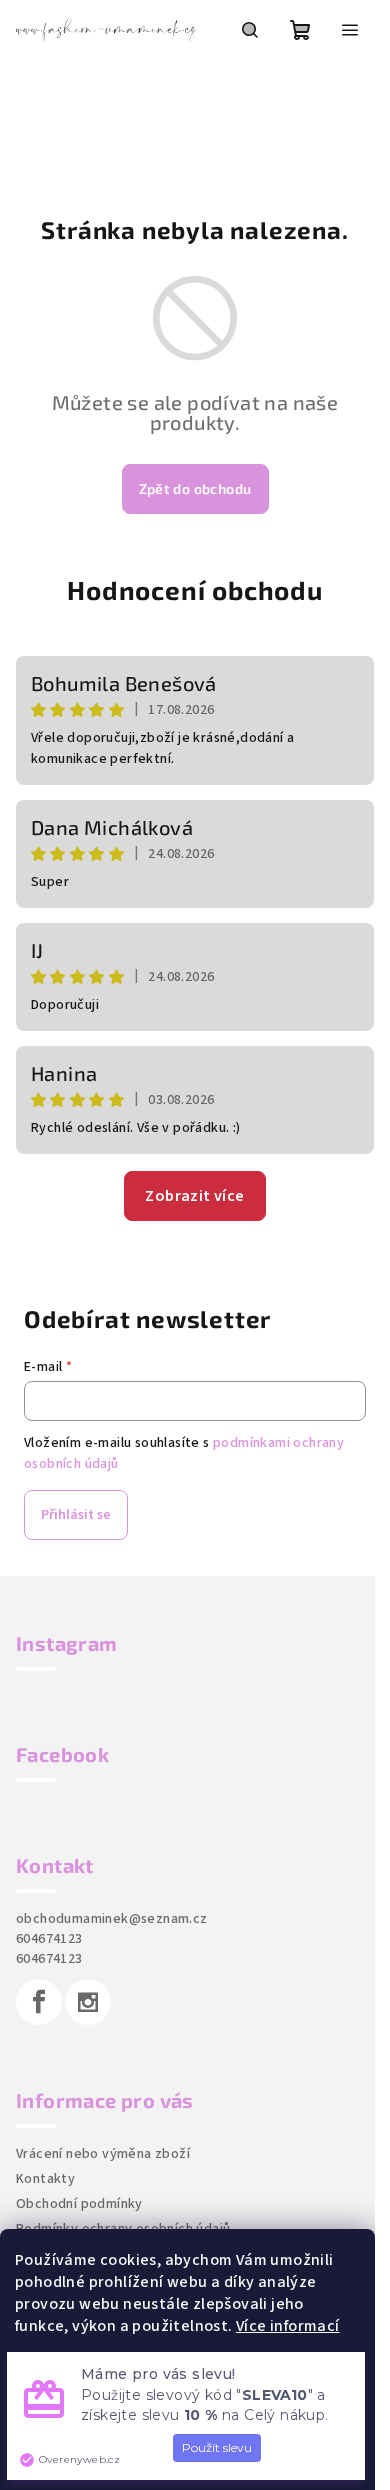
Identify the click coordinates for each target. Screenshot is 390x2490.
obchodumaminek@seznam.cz (112, 1919)
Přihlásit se (76, 1515)
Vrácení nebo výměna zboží (103, 2154)
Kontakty (45, 2179)
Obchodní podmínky (79, 2204)
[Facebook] (39, 2002)
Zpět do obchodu (195, 488)
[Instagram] (88, 2002)
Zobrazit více (194, 1196)
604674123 (49, 1939)
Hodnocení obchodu (195, 589)
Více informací (288, 2326)
